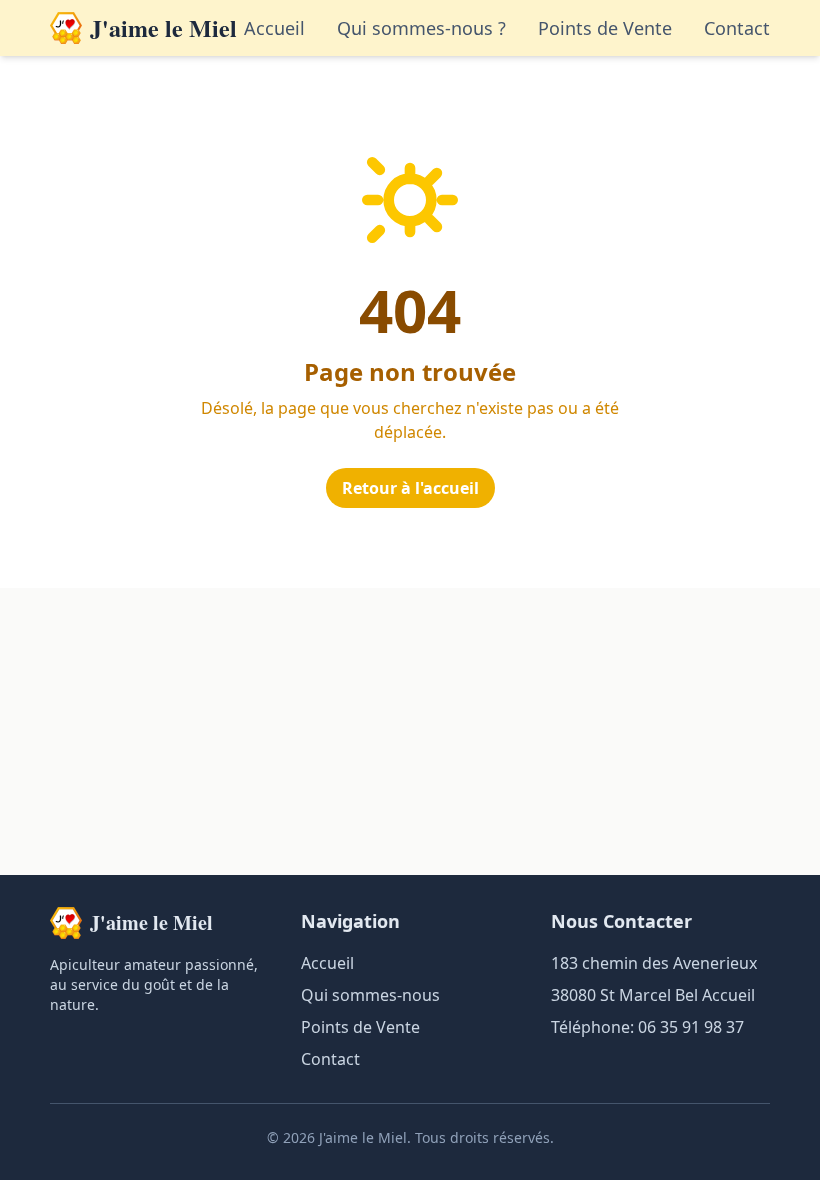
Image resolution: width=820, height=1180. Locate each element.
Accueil (274, 28)
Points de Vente (605, 28)
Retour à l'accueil (410, 488)
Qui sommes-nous (370, 995)
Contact (737, 28)
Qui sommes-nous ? (421, 28)
